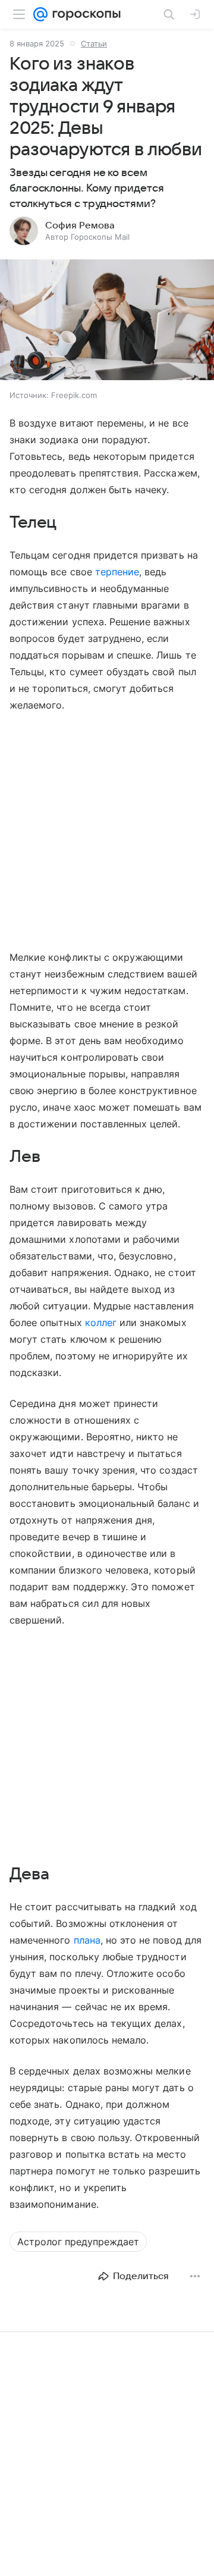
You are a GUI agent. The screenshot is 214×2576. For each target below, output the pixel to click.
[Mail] (40, 14)
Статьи (94, 43)
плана (87, 1940)
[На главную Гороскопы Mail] (84, 14)
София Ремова (80, 225)
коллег (101, 1323)
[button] (107, 321)
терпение (117, 572)
